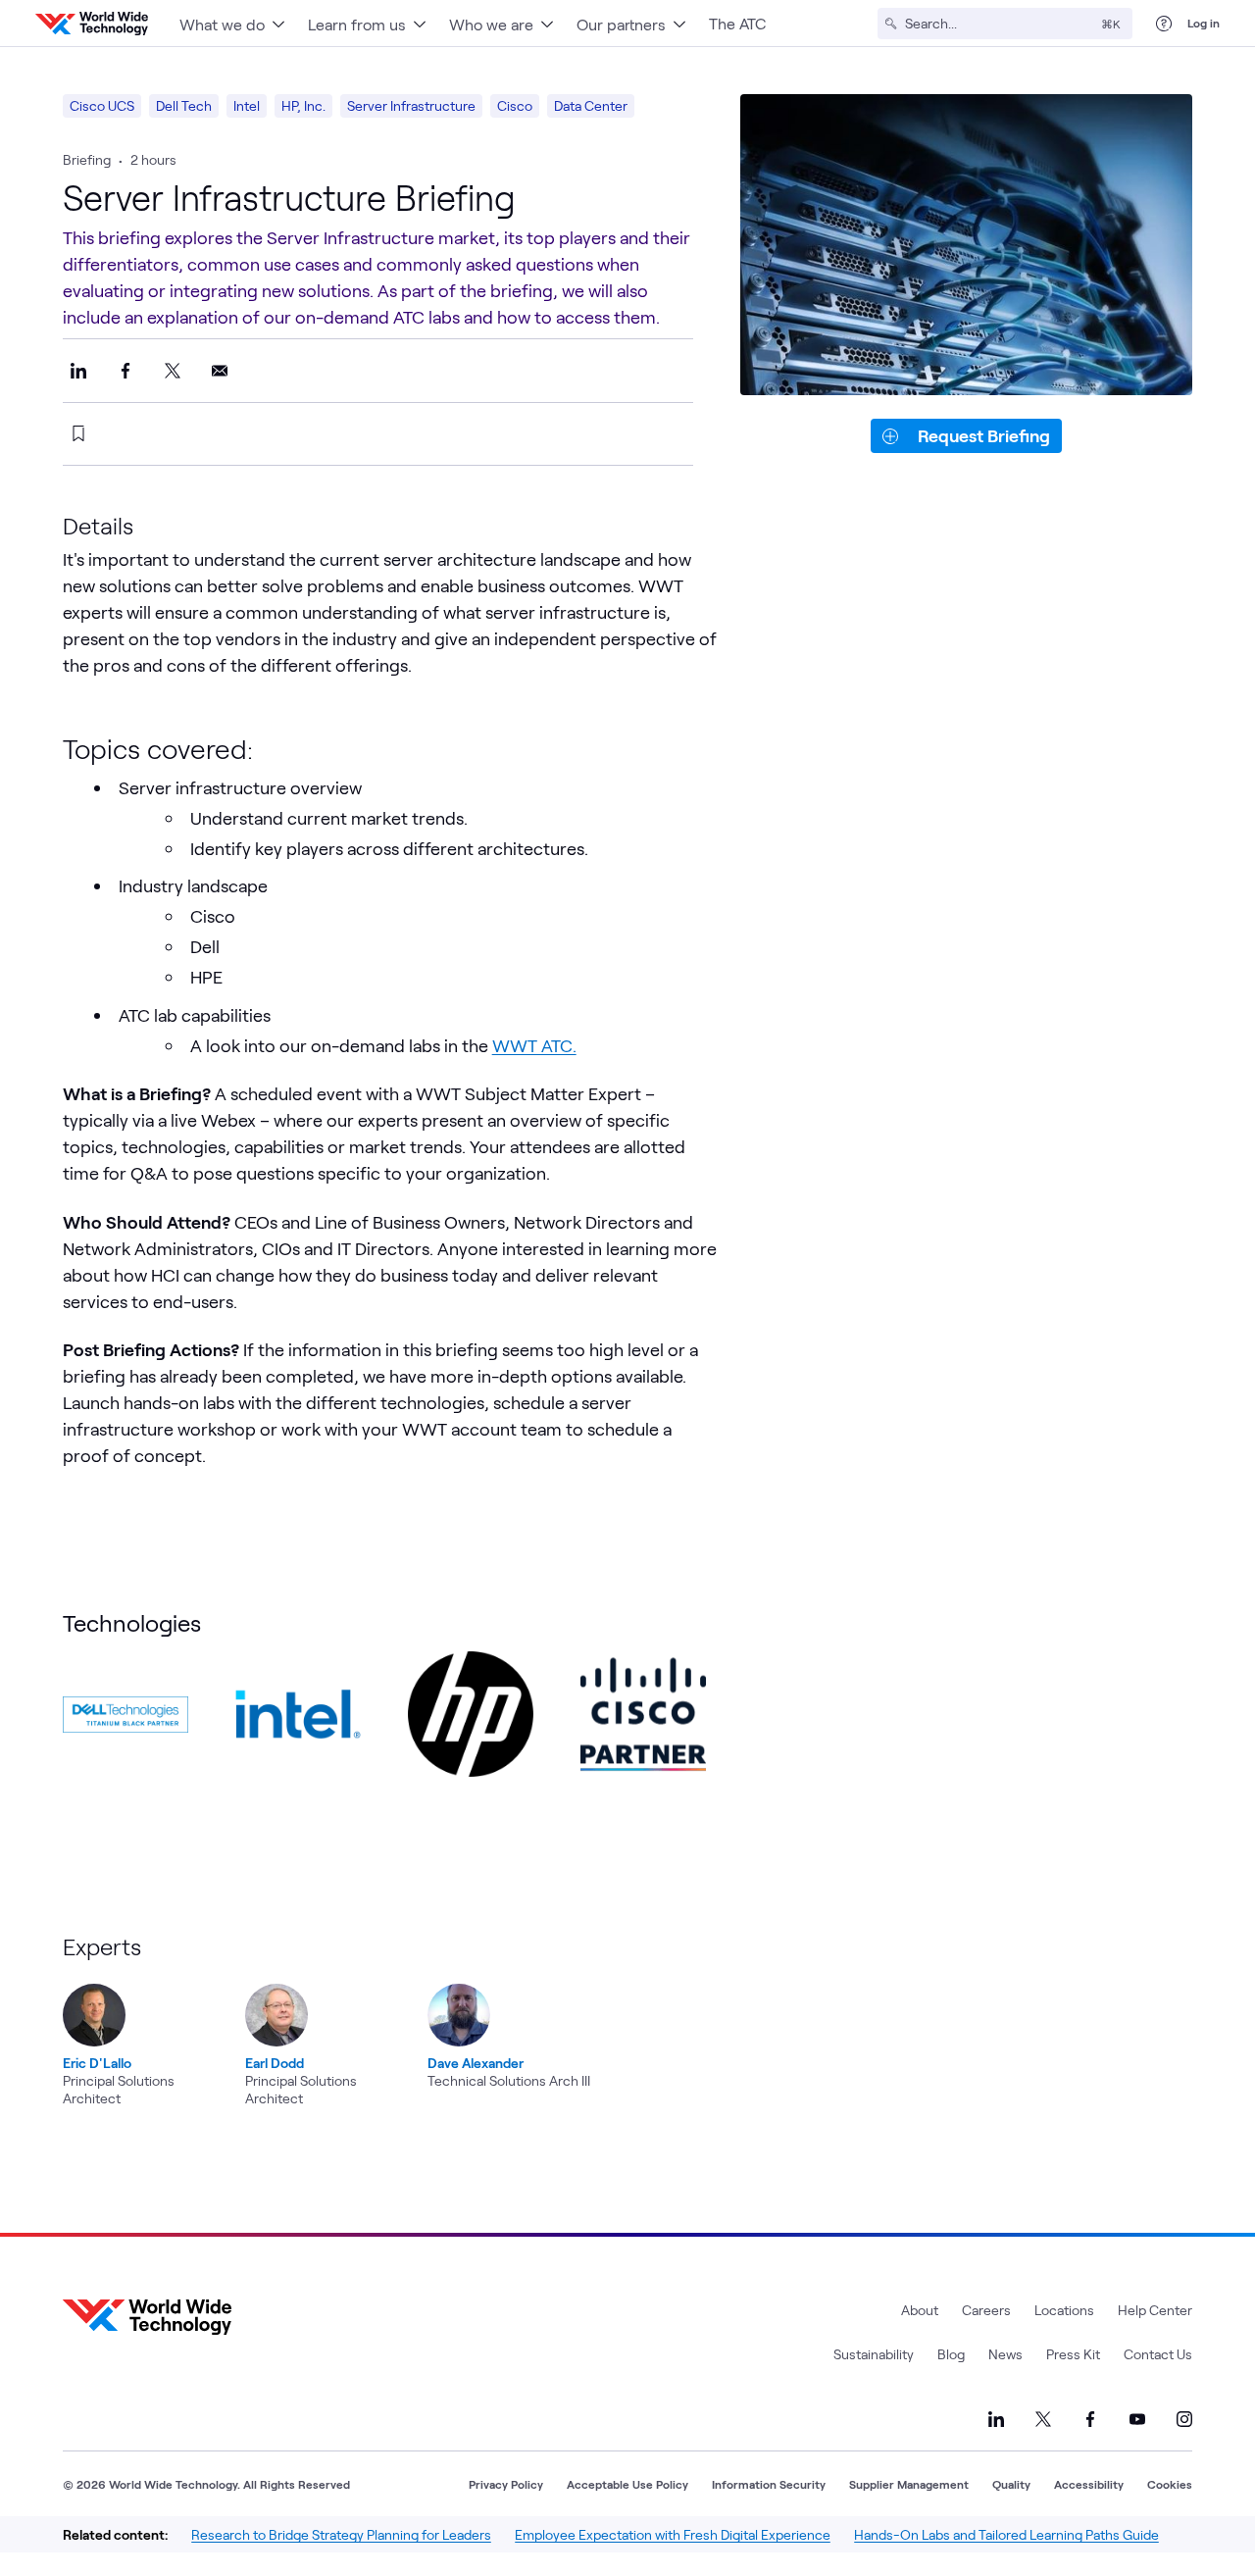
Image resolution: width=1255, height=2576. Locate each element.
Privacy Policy (506, 2484)
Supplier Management (909, 2484)
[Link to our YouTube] (1137, 2419)
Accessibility (1089, 2484)
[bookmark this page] (78, 433)
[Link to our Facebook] (1090, 2419)
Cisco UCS (102, 105)
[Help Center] (1164, 24)
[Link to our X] (1043, 2419)
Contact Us (1158, 2354)
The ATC (737, 23)
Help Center (1155, 2310)
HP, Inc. (303, 105)
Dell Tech (184, 105)
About (920, 2310)
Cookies (1170, 2484)
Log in (1204, 23)
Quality (1011, 2484)
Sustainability (874, 2354)
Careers (986, 2310)
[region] (435, 2020)
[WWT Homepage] (92, 24)
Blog (951, 2354)
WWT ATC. (534, 1045)
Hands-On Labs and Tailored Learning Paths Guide (1006, 2534)
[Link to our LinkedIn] (996, 2419)
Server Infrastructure (411, 105)
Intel (247, 105)
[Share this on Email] (220, 371)
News (1005, 2354)
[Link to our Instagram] (1184, 2419)
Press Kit (1073, 2354)
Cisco (515, 105)
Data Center (591, 105)
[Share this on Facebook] (125, 371)
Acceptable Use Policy (627, 2484)
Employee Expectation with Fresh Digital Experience (673, 2534)
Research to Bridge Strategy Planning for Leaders (341, 2534)
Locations (1064, 2310)
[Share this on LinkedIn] (78, 371)
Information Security (769, 2484)
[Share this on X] (173, 371)
